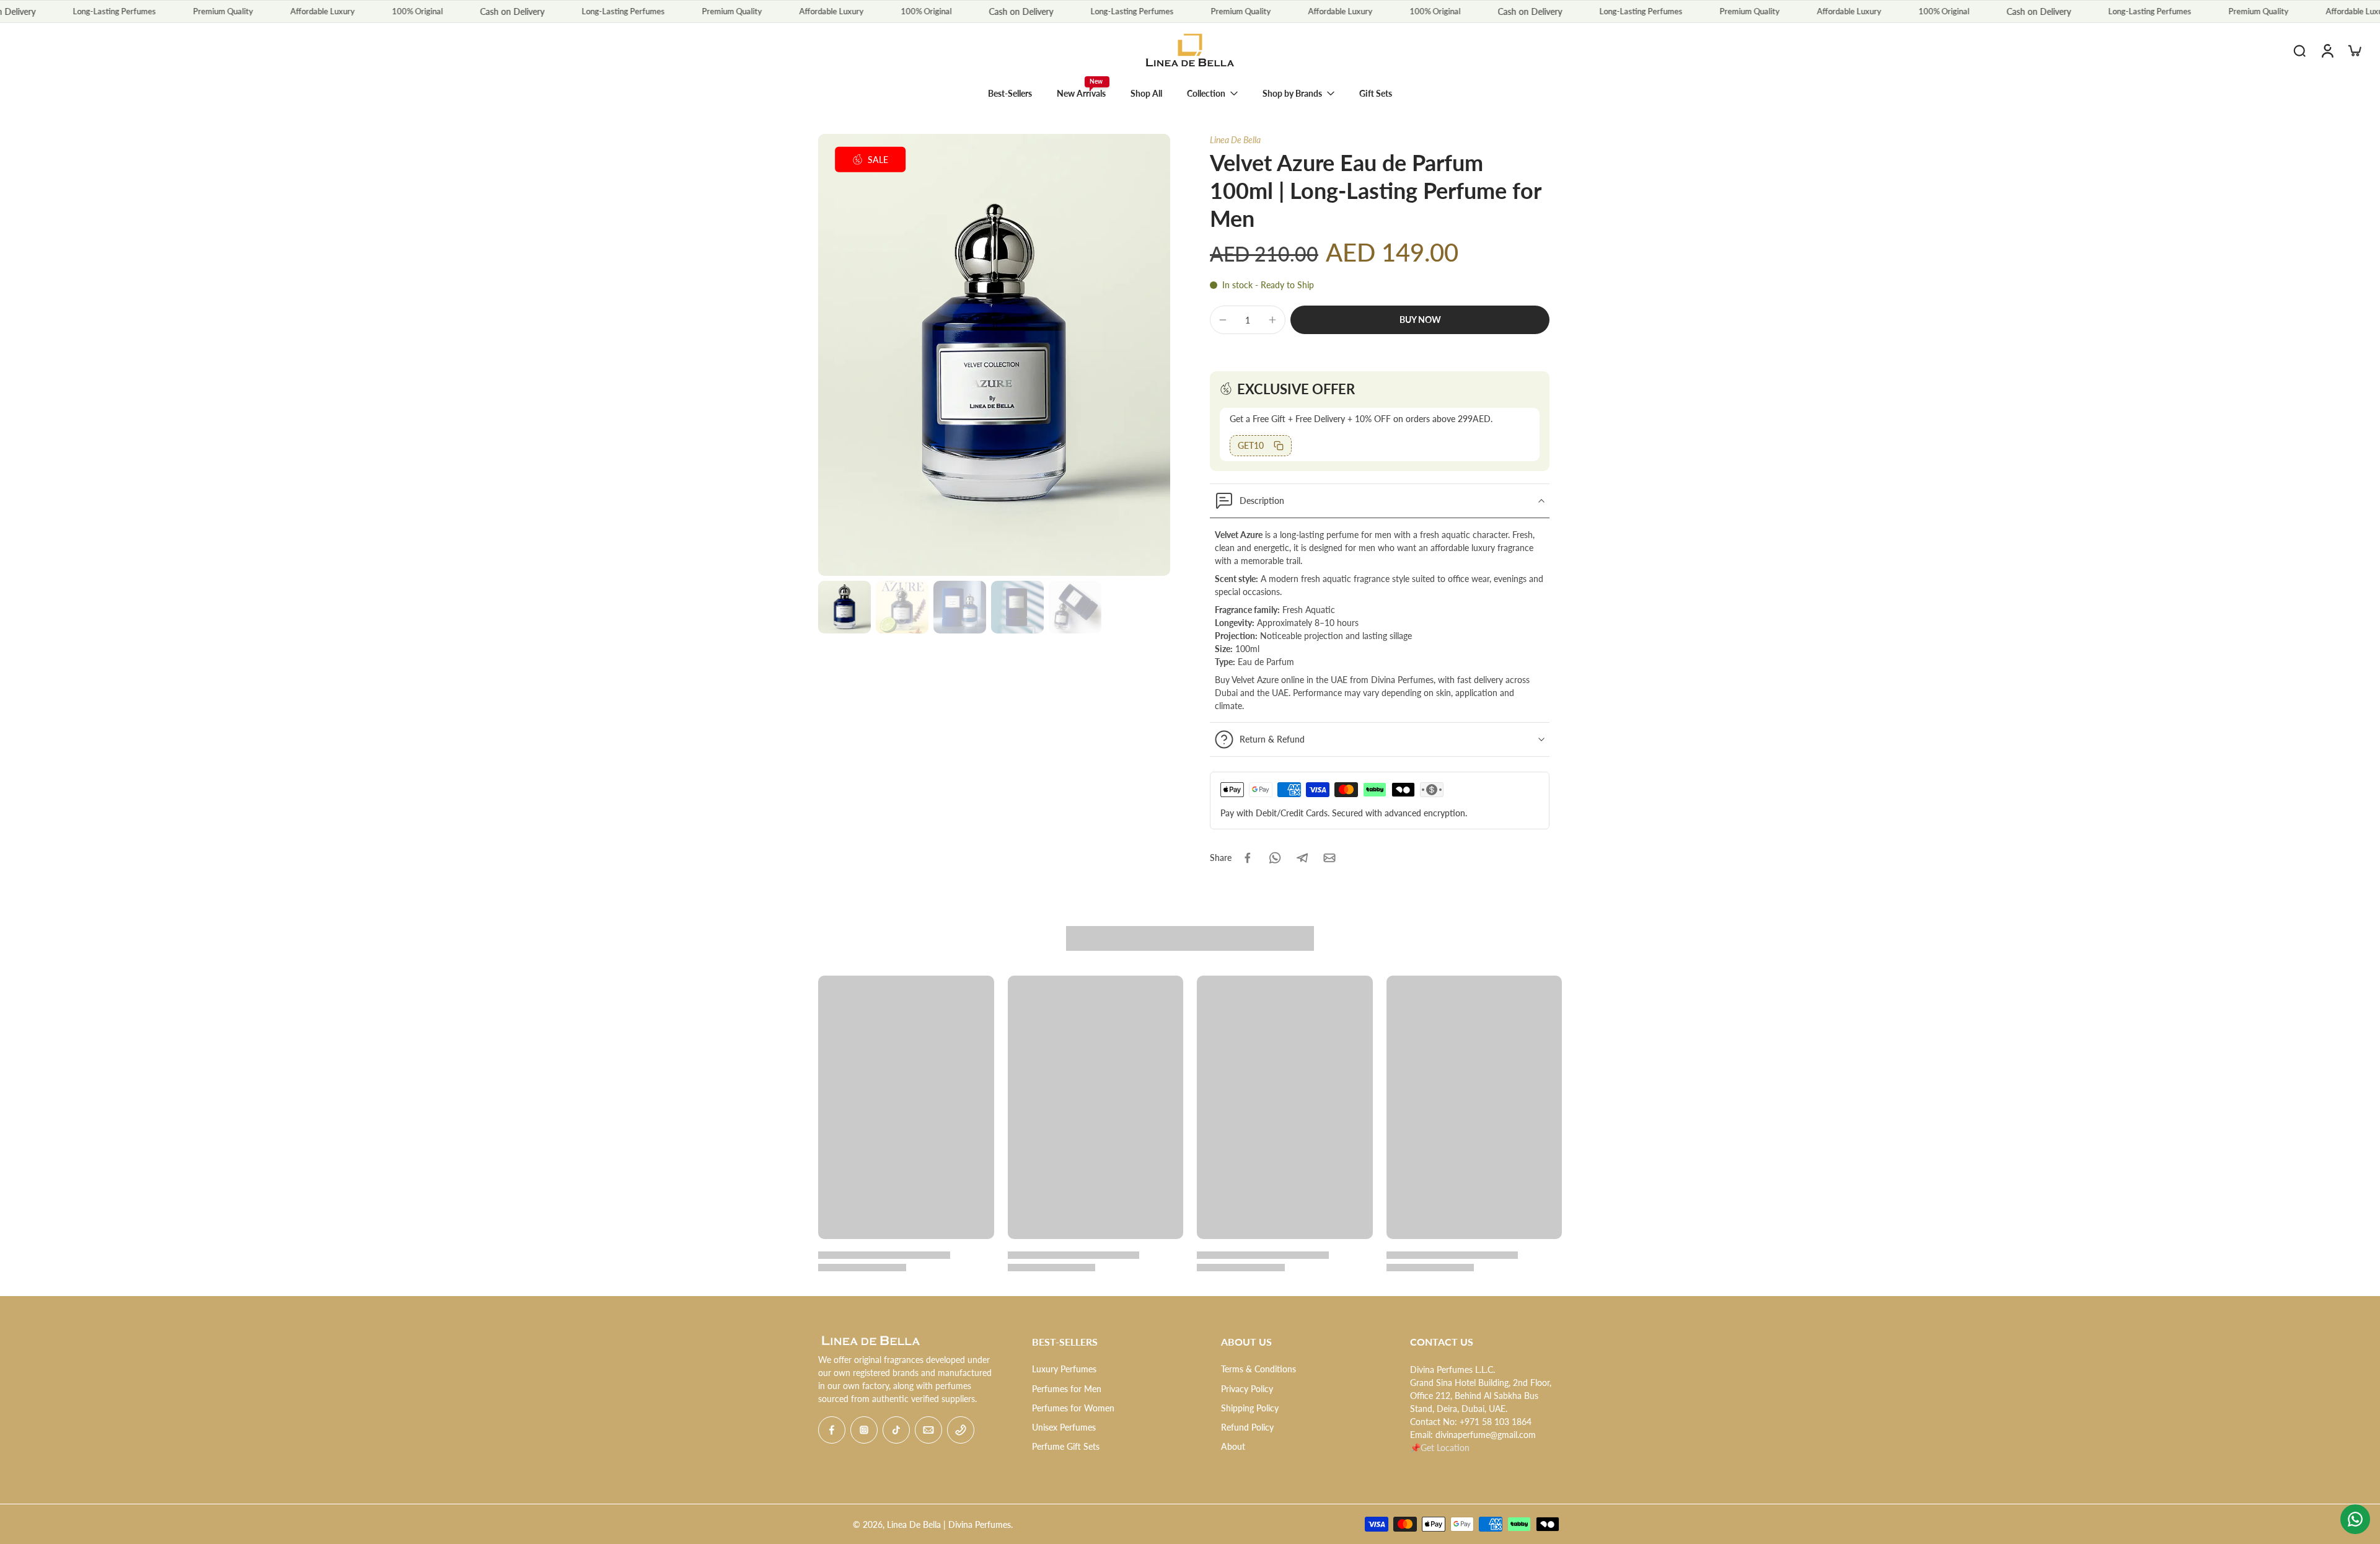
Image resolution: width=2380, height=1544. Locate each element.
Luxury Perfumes (1064, 1369)
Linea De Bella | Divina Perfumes (949, 1524)
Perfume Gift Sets (1066, 1446)
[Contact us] (2355, 1519)
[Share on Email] (1329, 858)
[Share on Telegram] (1302, 858)
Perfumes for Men (1067, 1389)
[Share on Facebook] (1248, 858)
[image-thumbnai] (844, 607)
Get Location (1445, 1448)
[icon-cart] (2354, 50)
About (1233, 1446)
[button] (1420, 320)
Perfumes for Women (1073, 1408)
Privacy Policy (1247, 1389)
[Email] (928, 1430)
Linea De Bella (1235, 140)
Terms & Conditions (1258, 1369)
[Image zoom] (994, 355)
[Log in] (2327, 50)
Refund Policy (1247, 1427)
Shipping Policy (1250, 1408)
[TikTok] (896, 1430)
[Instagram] (864, 1430)
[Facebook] (832, 1430)
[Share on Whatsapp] (1275, 858)
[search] (2299, 50)
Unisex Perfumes (1064, 1427)
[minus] (1223, 320)
